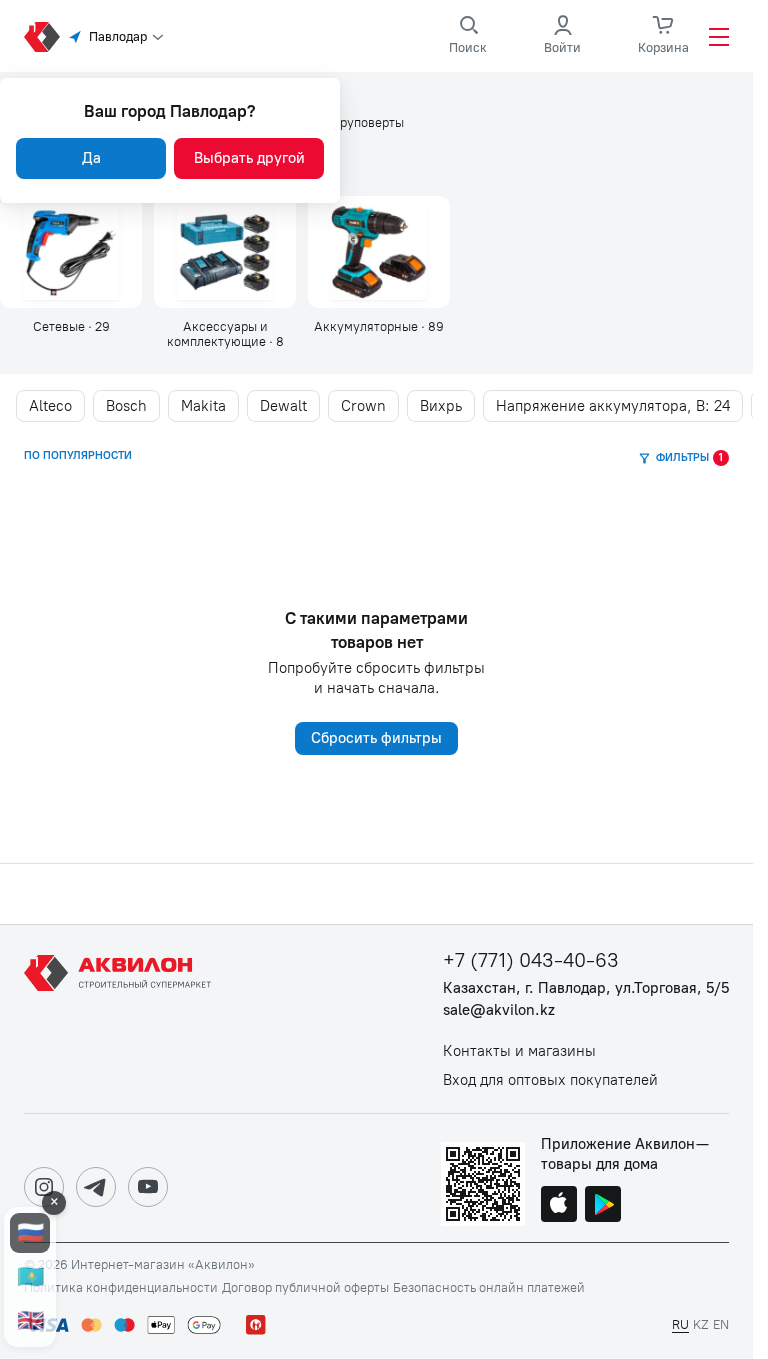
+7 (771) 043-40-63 (531, 960)
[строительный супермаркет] (42, 37)
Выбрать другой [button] (249, 158)
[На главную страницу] (121, 1019)
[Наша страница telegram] (96, 1187)
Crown (363, 406)
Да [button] (91, 158)
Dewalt (283, 406)
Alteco (50, 406)
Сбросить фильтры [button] (376, 738)
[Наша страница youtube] (148, 1187)
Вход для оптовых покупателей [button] (550, 1080)
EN (721, 1324)
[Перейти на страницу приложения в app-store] (559, 1206)
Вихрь (441, 406)
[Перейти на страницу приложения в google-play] (603, 1206)
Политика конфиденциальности (121, 1288)
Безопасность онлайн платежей (489, 1288)
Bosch (126, 406)
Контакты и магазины (519, 1051)
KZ (701, 1324)
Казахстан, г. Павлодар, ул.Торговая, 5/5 (586, 988)
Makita (203, 406)
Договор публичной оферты (305, 1288)
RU (680, 1324)
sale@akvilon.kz (499, 1010)
